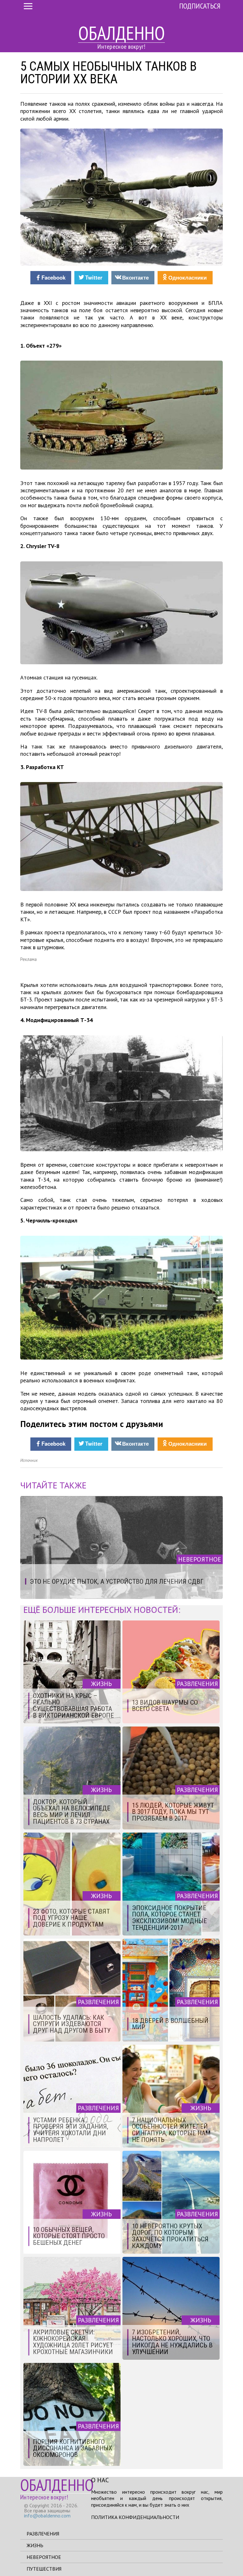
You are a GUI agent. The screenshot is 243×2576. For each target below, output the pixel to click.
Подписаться (200, 6)
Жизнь (35, 2545)
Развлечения (43, 2534)
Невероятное (44, 2557)
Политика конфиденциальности (135, 2517)
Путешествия (44, 2569)
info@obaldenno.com (47, 2516)
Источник (29, 1460)
